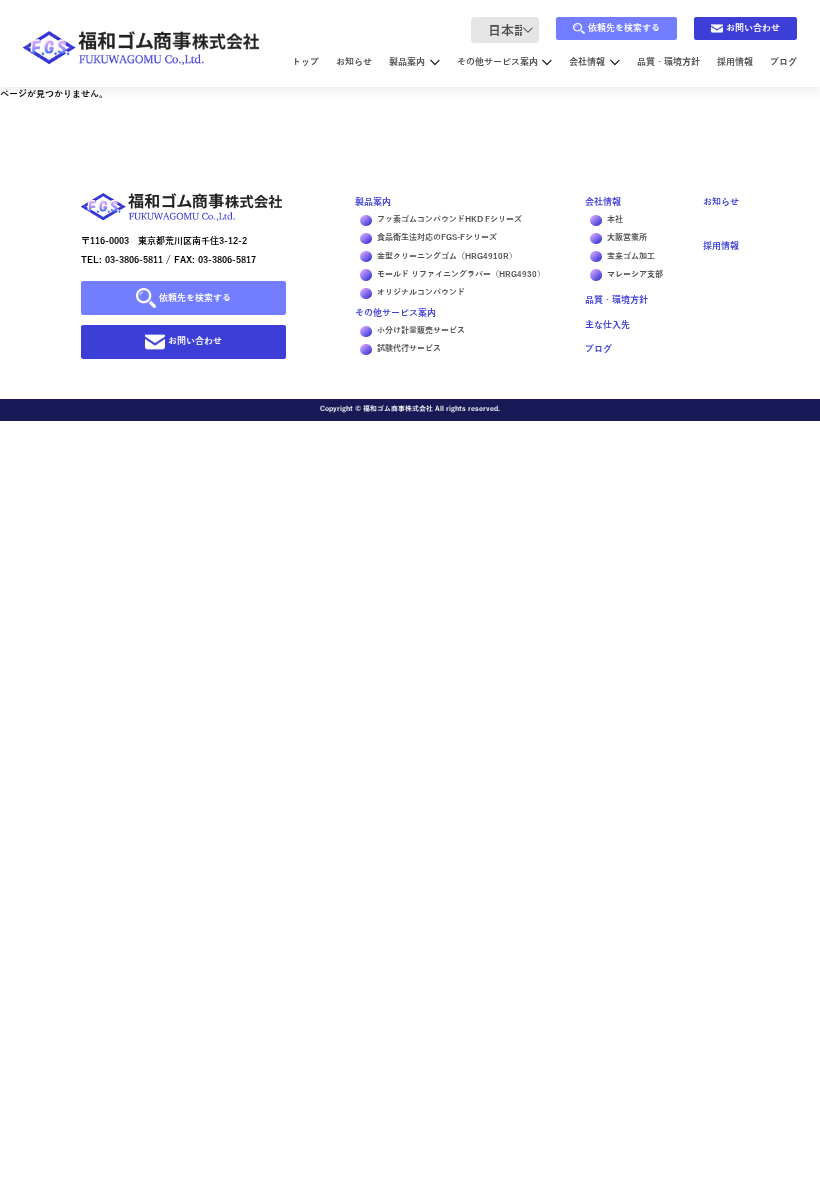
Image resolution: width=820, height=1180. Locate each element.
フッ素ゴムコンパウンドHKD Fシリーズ (449, 219)
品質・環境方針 (668, 62)
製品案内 (407, 62)
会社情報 (587, 62)
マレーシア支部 (635, 274)
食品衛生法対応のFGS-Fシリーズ (437, 237)
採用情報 (735, 62)
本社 (615, 219)
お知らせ (354, 62)
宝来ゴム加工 (631, 256)
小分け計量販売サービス (421, 330)
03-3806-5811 (134, 260)
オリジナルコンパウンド (421, 292)
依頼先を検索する (624, 28)
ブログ (783, 62)
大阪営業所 (627, 237)
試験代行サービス (409, 348)
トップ (305, 62)
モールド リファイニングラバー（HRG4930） (461, 274)
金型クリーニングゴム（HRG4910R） (447, 256)
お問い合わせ (753, 28)
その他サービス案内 (497, 62)
